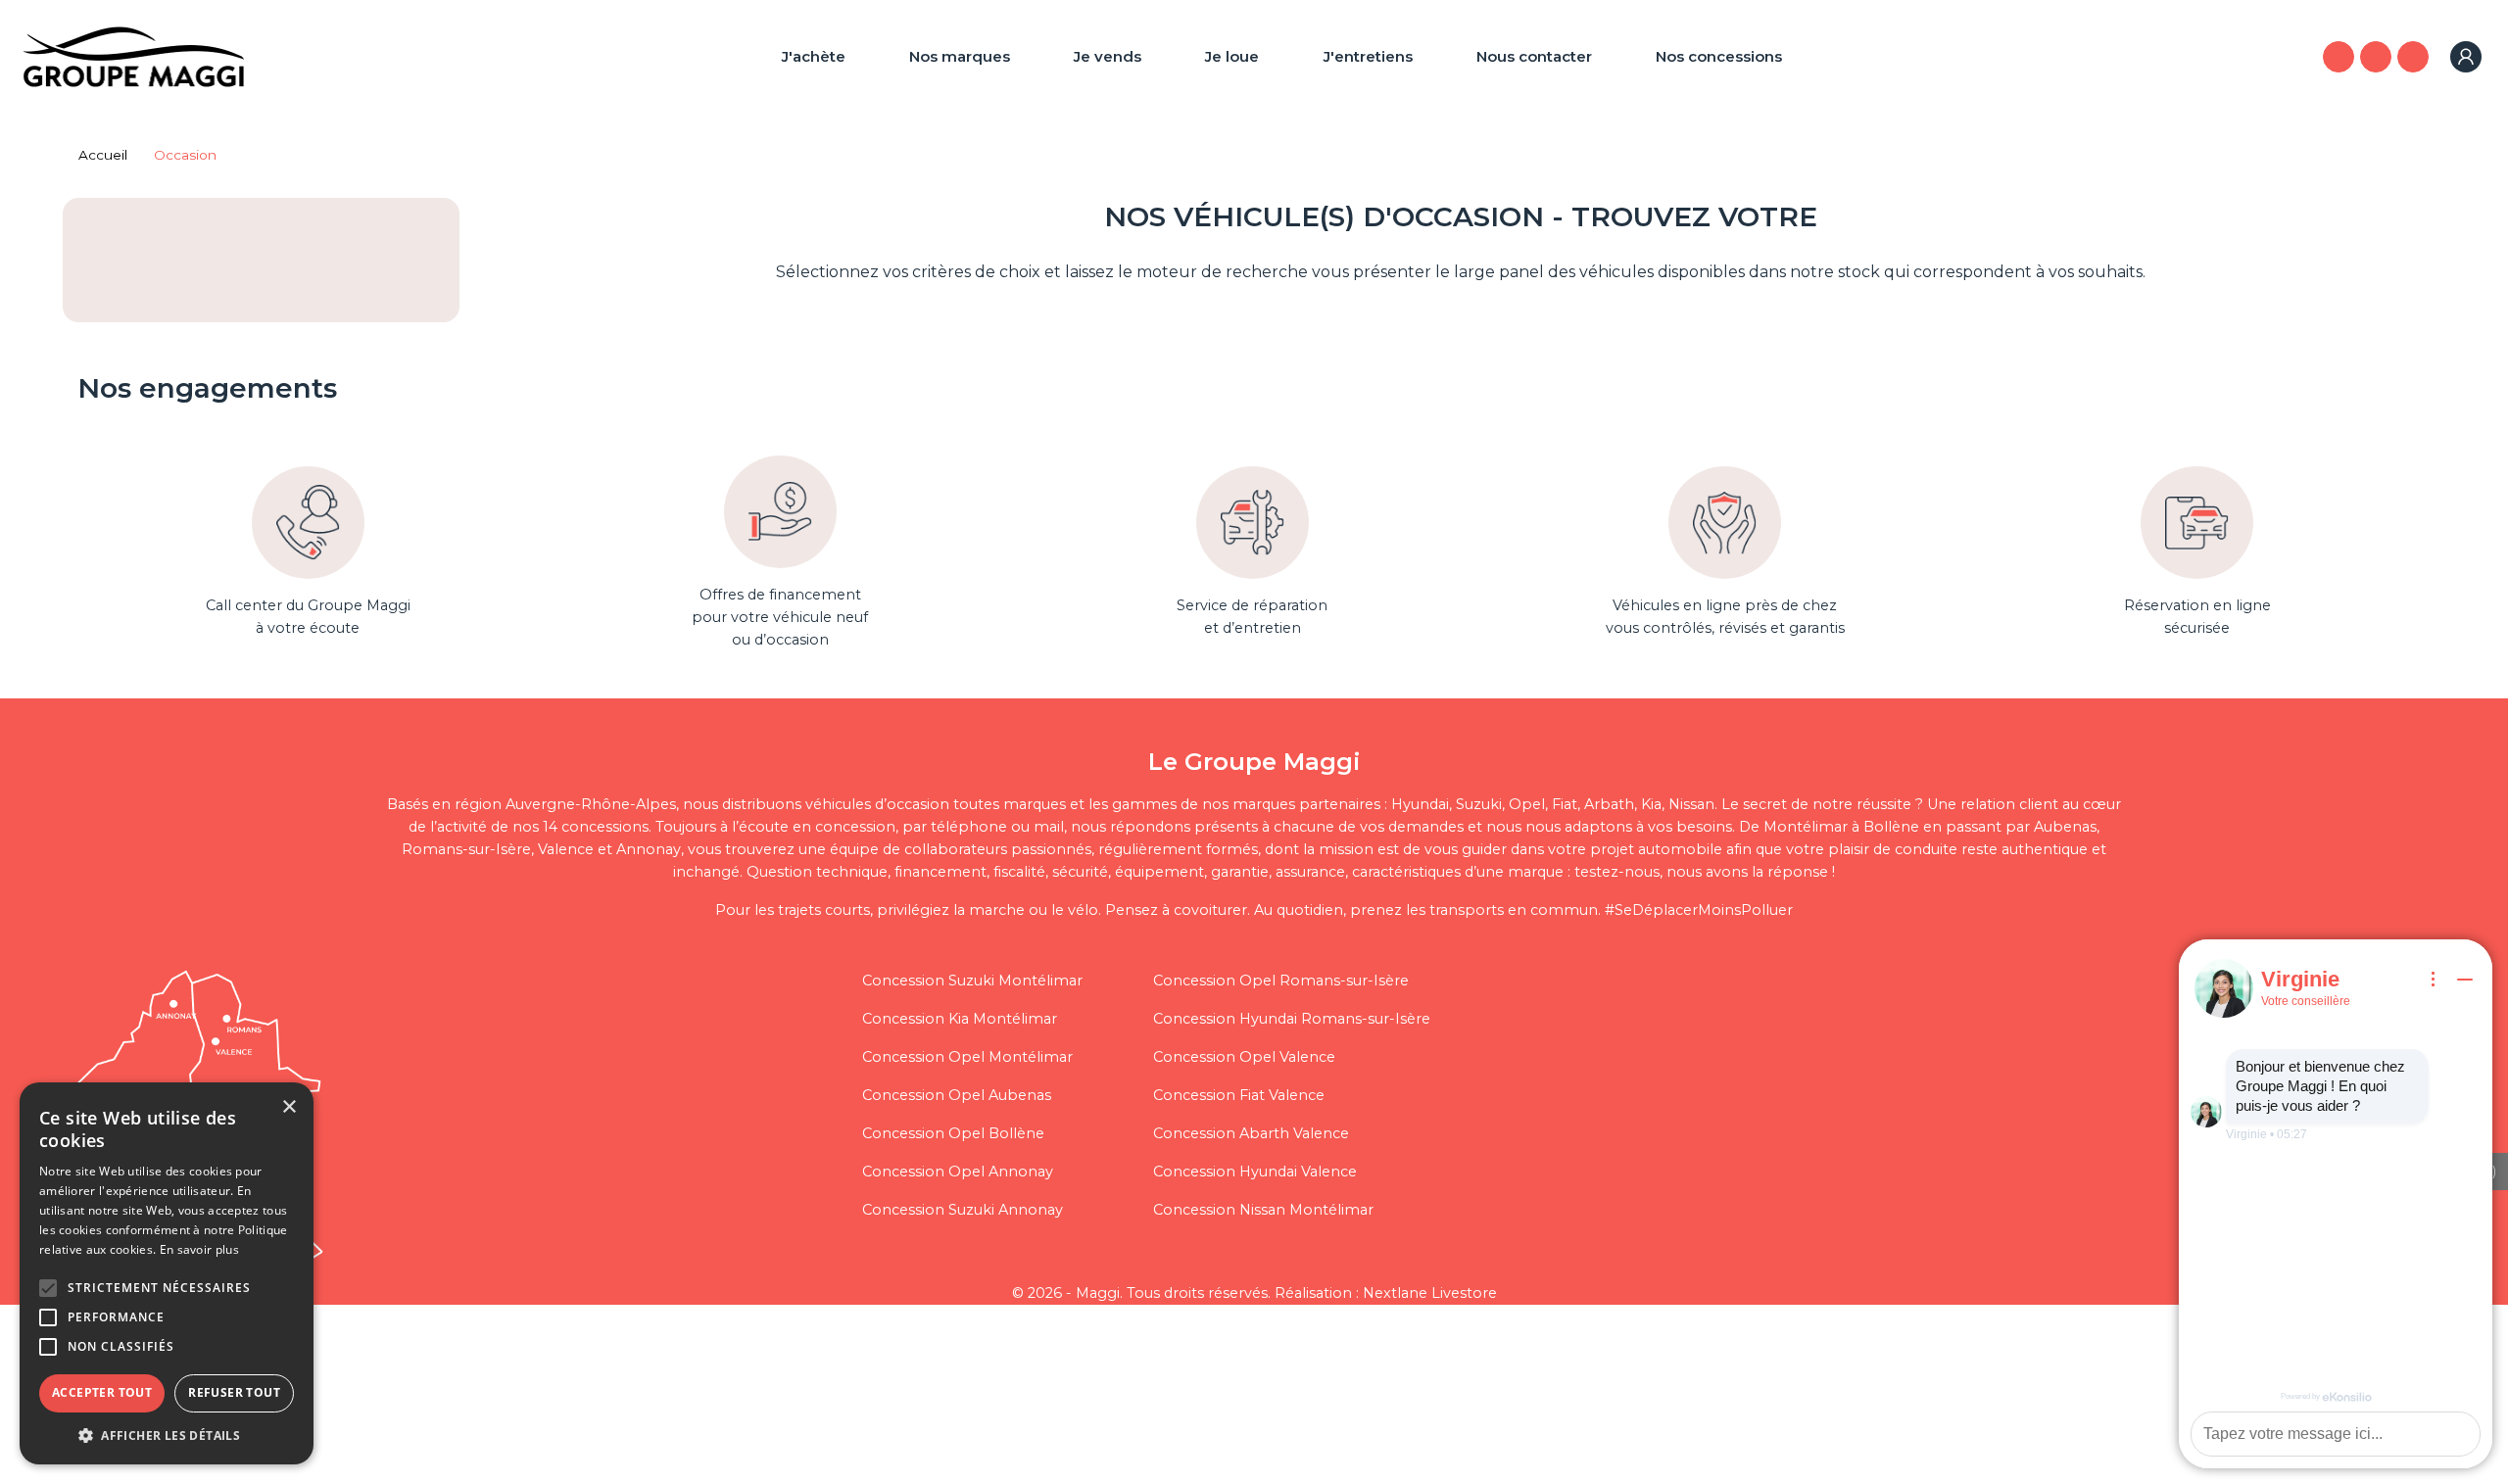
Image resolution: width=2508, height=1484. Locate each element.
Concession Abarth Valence (1251, 1133)
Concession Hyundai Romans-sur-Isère (1292, 1019)
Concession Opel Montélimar (967, 1057)
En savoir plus (199, 1249)
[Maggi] (134, 55)
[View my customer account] (2466, 57)
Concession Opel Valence (1244, 1057)
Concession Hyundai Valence (1255, 1172)
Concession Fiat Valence (1239, 1095)
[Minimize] (2465, 980)
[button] (48, 1288)
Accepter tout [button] (102, 1392)
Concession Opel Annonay (958, 1172)
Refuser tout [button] (234, 1392)
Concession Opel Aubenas (957, 1095)
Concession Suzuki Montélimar (972, 981)
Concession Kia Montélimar (960, 1019)
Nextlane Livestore (1428, 1293)
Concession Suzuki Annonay (963, 1210)
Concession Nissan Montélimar (1263, 1210)
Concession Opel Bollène (953, 1133)
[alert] (167, 1273)
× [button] (289, 1107)
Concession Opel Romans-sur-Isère (1281, 981)
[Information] (2434, 980)
